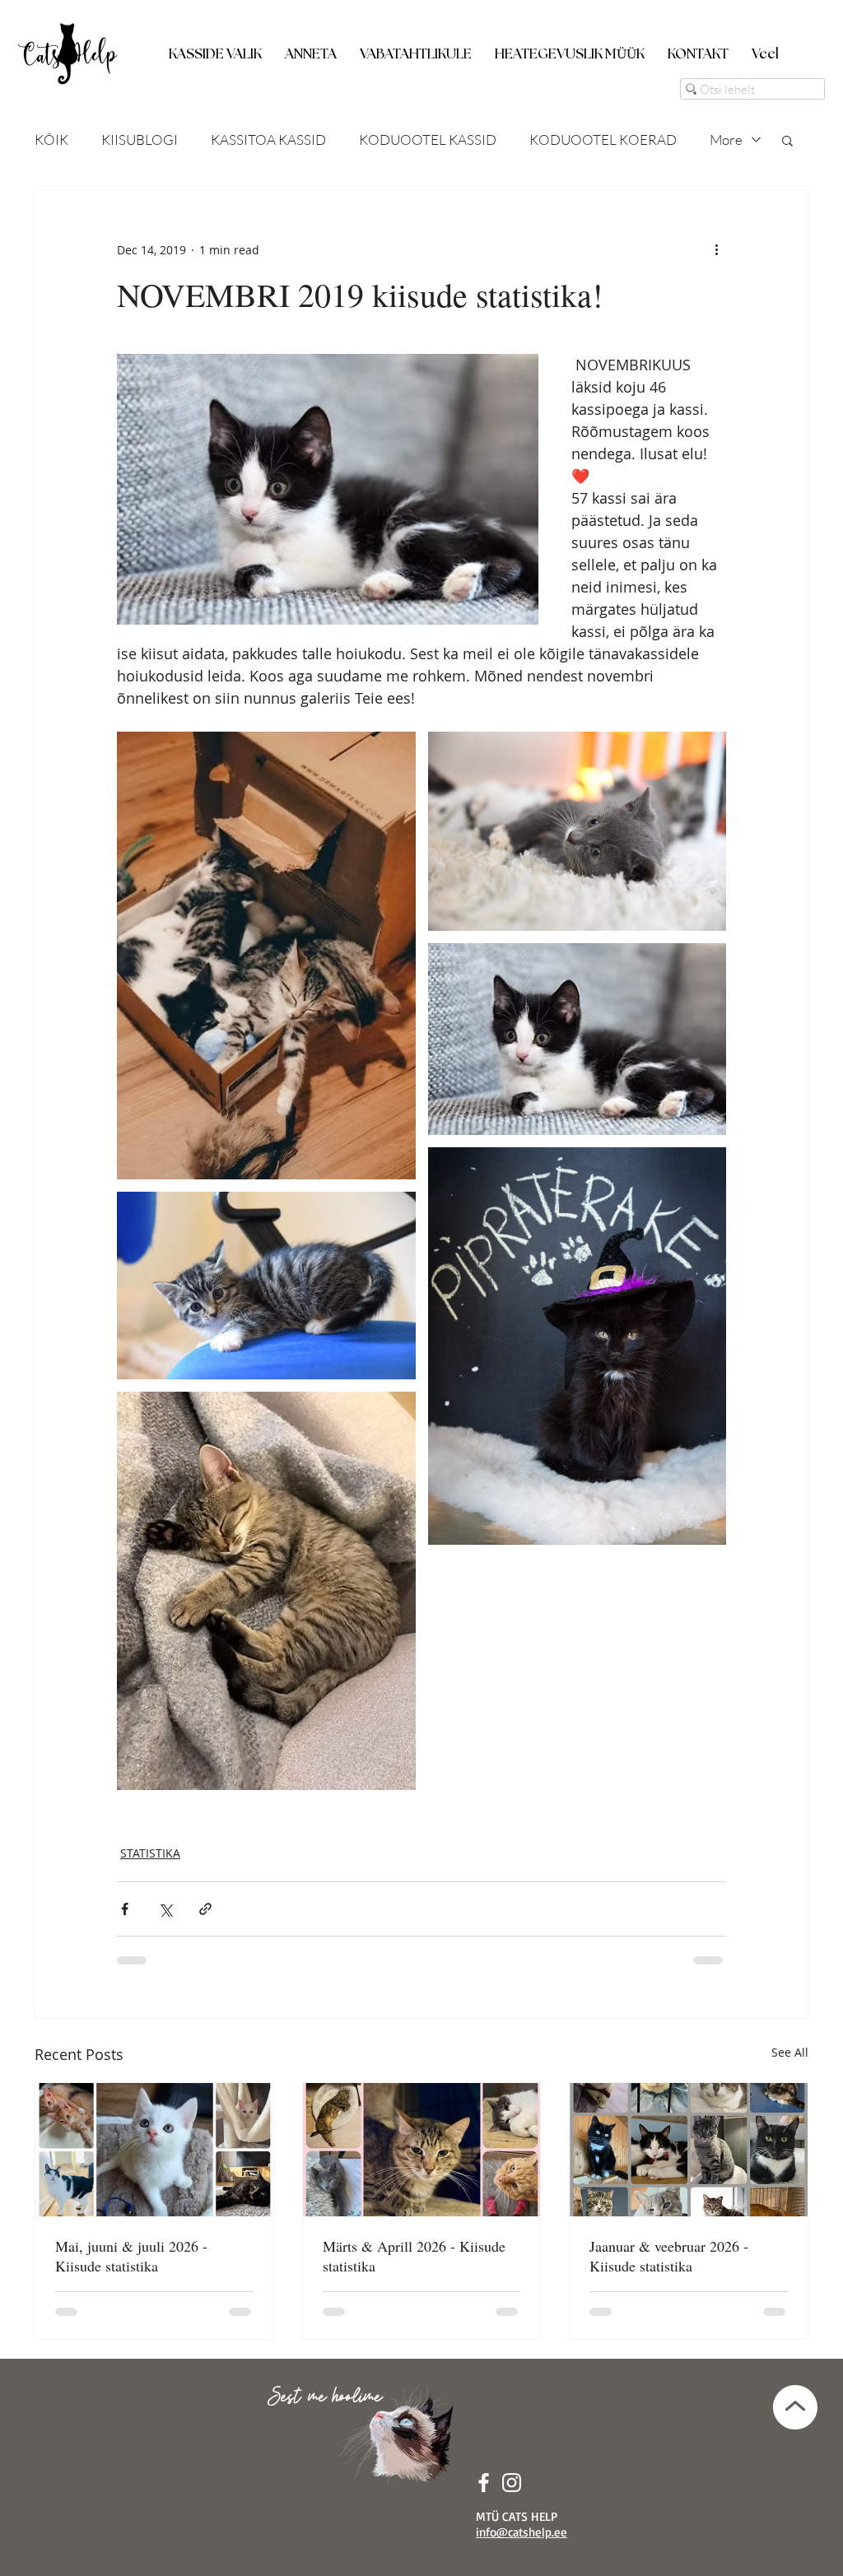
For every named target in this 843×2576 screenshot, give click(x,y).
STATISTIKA (150, 1853)
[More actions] (716, 249)
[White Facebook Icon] (484, 2483)
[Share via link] (205, 1909)
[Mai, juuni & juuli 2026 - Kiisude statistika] (154, 2150)
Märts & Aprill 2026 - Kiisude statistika (414, 2256)
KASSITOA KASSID (268, 139)
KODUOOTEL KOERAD (603, 139)
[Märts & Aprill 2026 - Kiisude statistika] (422, 2150)
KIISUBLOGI (140, 139)
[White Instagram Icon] (512, 2483)
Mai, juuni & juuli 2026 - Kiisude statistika (131, 2256)
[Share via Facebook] (125, 1909)
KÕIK (51, 139)
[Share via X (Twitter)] (165, 1909)
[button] (215, 47)
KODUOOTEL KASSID (428, 139)
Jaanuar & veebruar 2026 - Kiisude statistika (669, 2256)
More (726, 139)
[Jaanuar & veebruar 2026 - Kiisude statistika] (689, 2150)
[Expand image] (266, 956)
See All (790, 2052)
